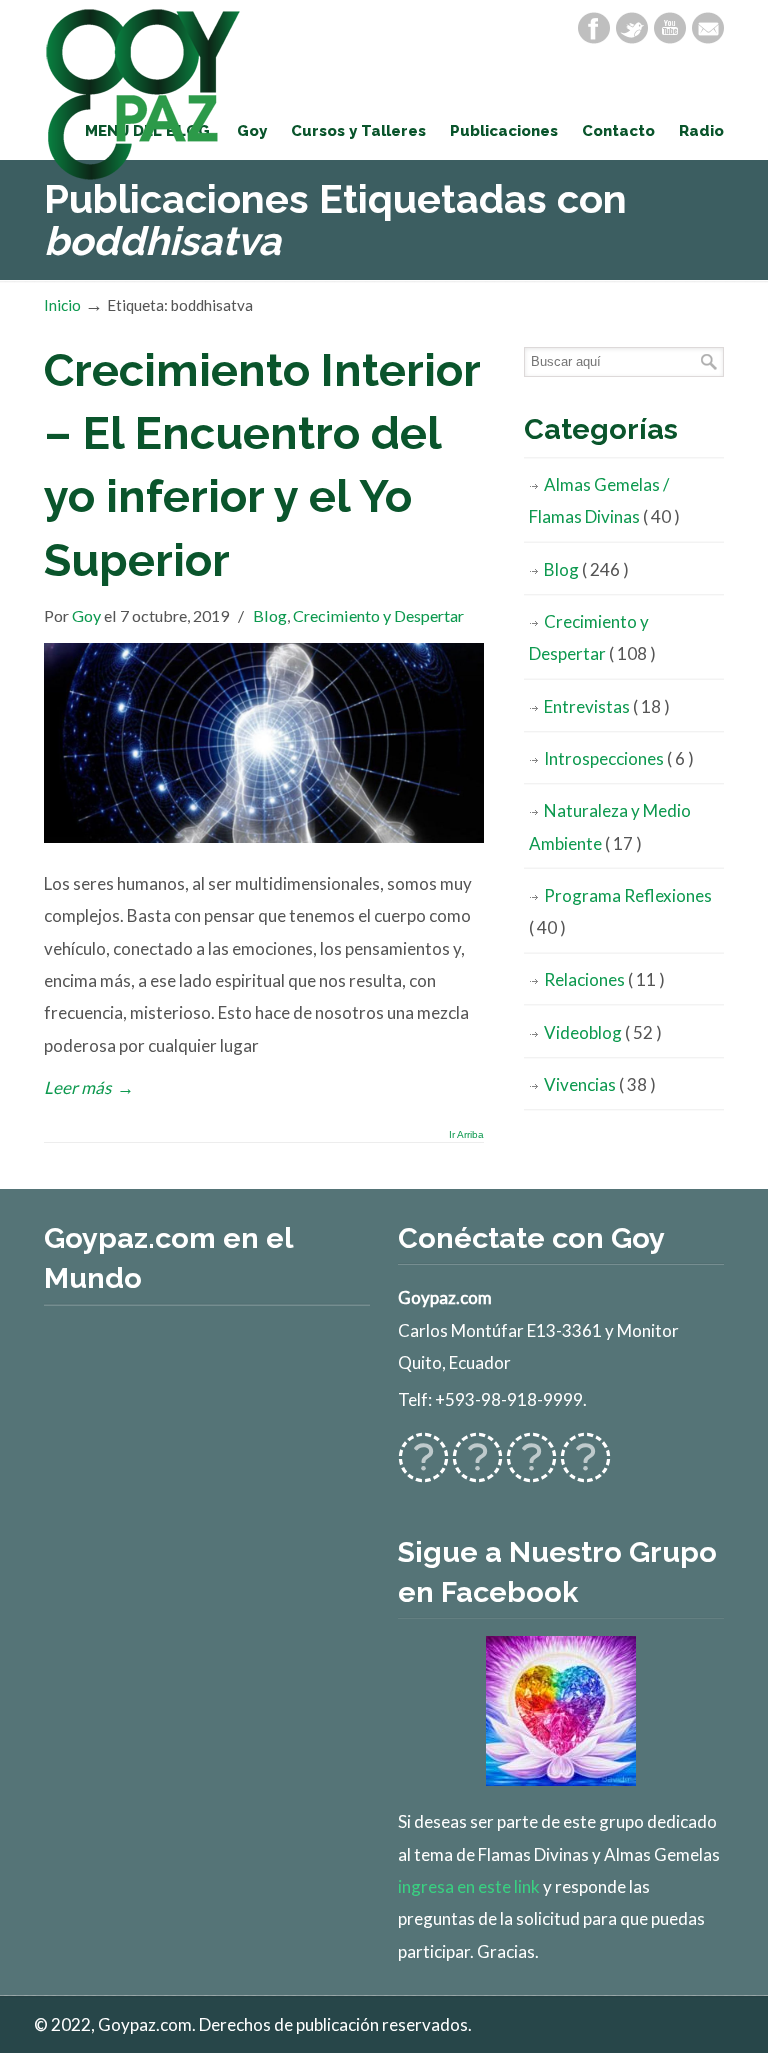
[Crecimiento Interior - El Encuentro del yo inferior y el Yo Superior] (264, 836)
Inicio (62, 305)
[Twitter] (632, 28)
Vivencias (600, 1084)
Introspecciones (619, 758)
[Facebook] (594, 28)
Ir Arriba (466, 1135)
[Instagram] (531, 1469)
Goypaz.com (144, 94)
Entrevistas (607, 706)
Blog (270, 615)
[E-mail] (708, 28)
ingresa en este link (469, 1886)
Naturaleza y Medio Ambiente (610, 826)
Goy (86, 615)
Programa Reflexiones (620, 911)
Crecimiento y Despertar (378, 615)
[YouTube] (670, 28)
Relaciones (604, 979)
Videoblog (603, 1032)
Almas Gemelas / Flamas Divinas (604, 500)
